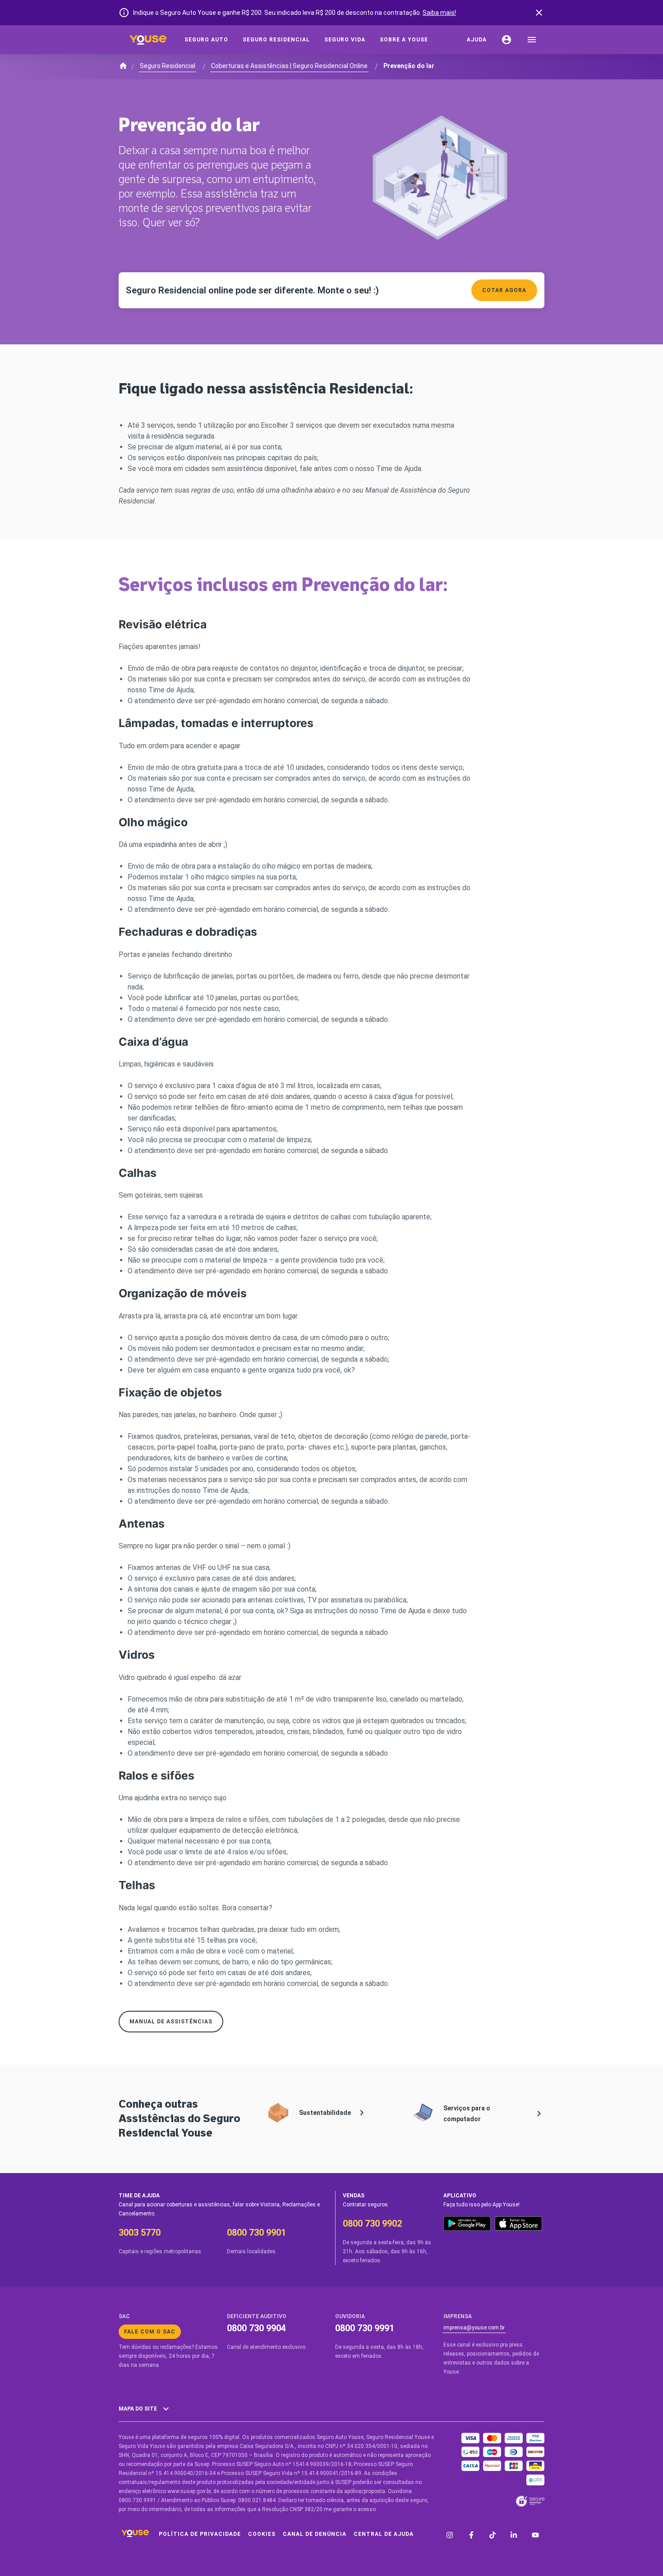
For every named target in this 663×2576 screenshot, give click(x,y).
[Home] (148, 40)
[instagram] (450, 2536)
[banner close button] (539, 13)
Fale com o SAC (150, 2332)
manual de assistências (171, 2022)
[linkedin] (514, 2536)
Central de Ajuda (384, 2534)
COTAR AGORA (504, 290)
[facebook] (471, 2536)
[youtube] (535, 2536)
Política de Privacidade (200, 2534)
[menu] (532, 40)
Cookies (262, 2534)
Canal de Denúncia (315, 2534)
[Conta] (506, 40)
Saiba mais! (439, 13)
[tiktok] (493, 2536)
